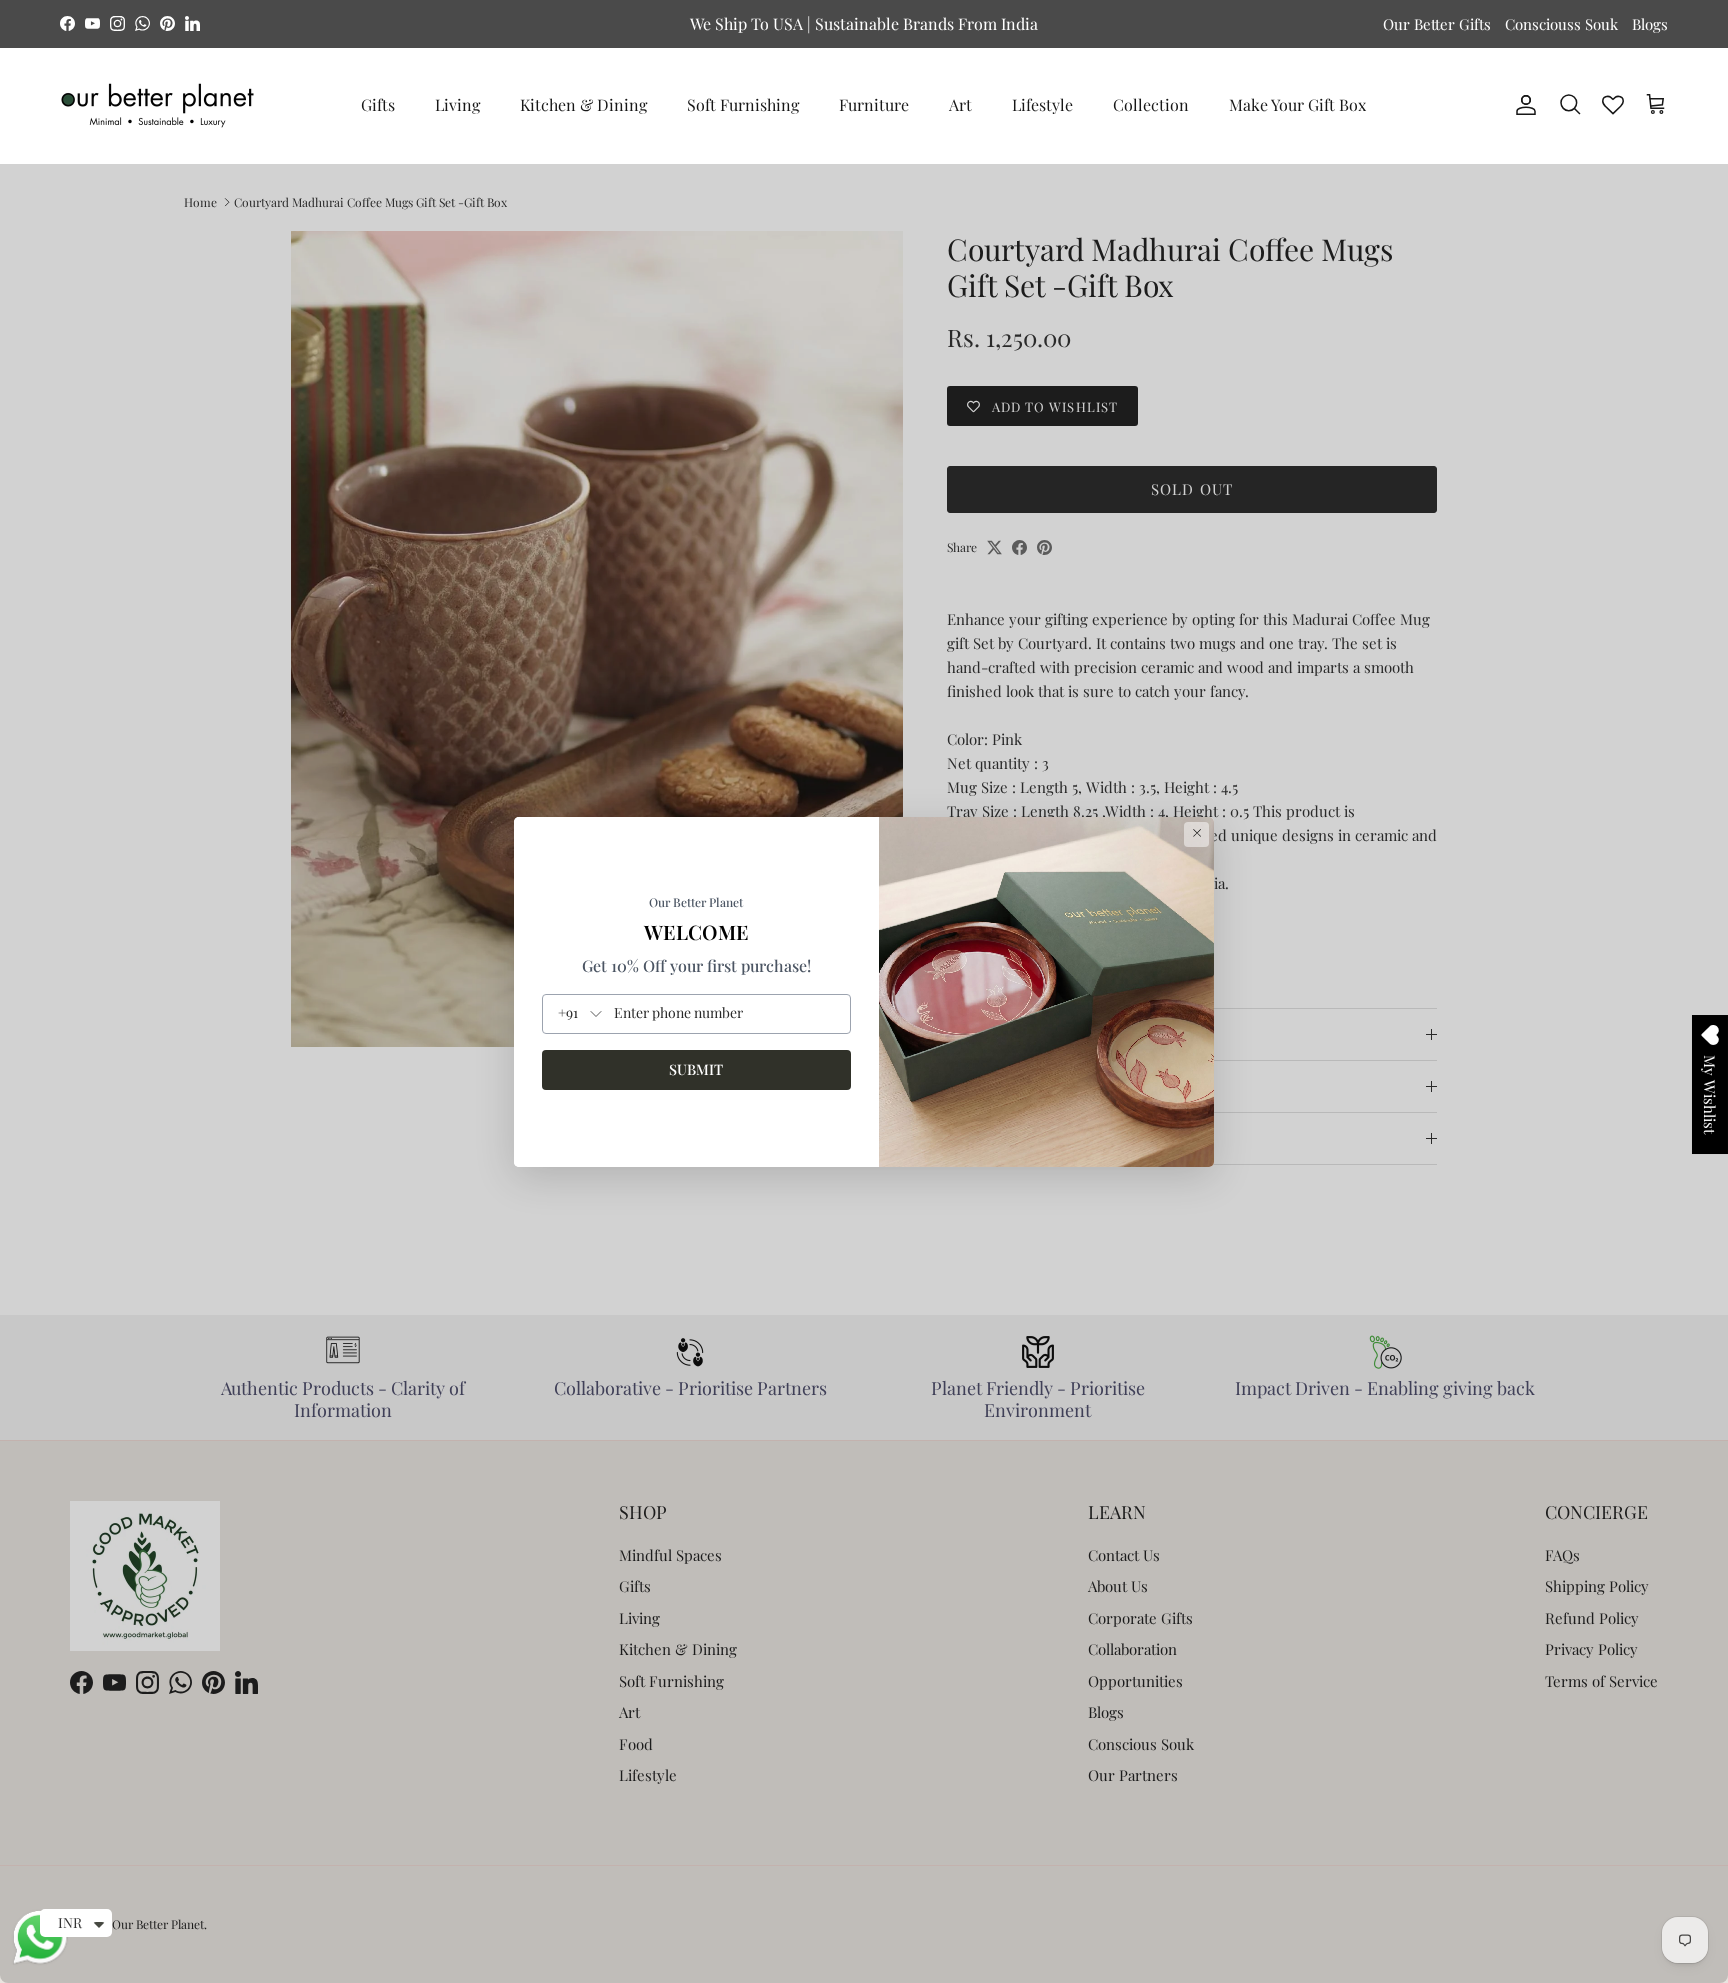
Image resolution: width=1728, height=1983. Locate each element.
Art (960, 104)
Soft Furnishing (743, 104)
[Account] (1522, 105)
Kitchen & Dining (583, 104)
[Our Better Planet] (157, 105)
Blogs (1650, 24)
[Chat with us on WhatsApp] (40, 1961)
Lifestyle (1042, 104)
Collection (1151, 104)
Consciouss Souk (1561, 24)
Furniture (874, 104)
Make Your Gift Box (1297, 104)
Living (457, 104)
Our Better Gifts (1437, 24)
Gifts (378, 104)
